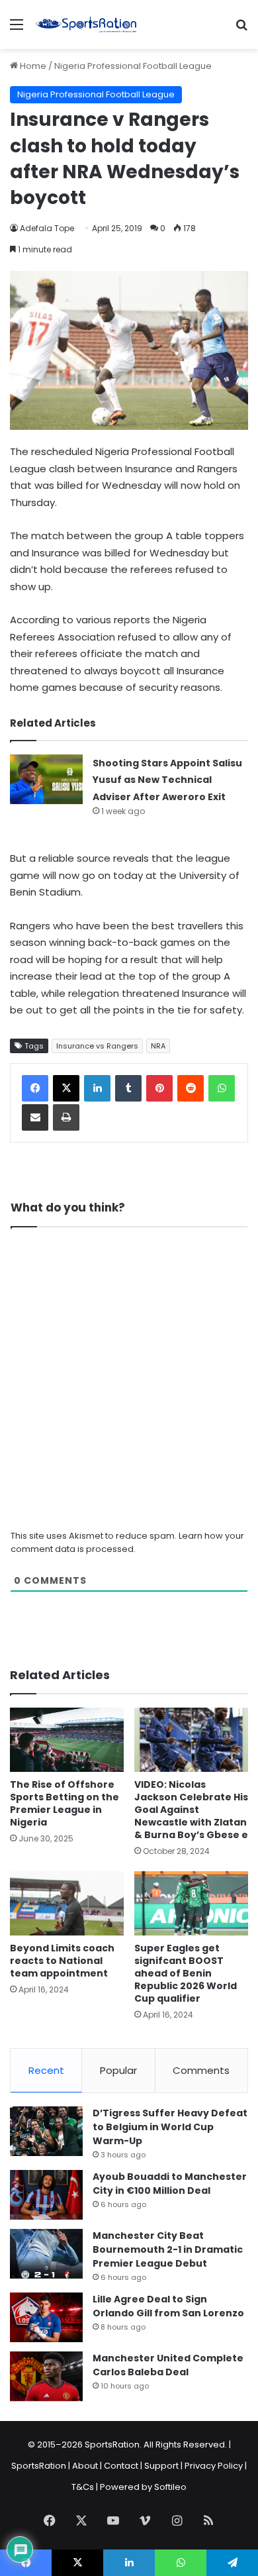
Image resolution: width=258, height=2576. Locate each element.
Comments (201, 2070)
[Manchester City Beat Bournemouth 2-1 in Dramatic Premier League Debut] (46, 2254)
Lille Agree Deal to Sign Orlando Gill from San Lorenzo (168, 2306)
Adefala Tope (47, 228)
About (85, 2466)
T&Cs (83, 2487)
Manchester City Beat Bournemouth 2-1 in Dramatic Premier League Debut (168, 2249)
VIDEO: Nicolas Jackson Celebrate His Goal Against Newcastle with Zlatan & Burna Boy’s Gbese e (191, 1810)
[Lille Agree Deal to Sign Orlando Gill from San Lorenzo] (46, 2317)
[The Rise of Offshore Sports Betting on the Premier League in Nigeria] (67, 1740)
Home (32, 66)
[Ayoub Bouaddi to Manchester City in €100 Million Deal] (46, 2195)
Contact (121, 2466)
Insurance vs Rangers (97, 1046)
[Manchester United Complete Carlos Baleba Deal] (46, 2376)
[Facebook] (35, 1088)
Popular (118, 2070)
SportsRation (39, 2466)
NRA (158, 1046)
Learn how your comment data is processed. (127, 1542)
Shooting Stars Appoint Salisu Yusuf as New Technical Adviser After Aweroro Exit (167, 780)
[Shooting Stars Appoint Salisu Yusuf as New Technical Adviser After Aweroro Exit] (46, 779)
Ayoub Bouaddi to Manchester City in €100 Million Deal (170, 2184)
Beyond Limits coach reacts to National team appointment (62, 1961)
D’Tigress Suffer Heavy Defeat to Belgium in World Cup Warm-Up (170, 2127)
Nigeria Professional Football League (133, 66)
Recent (46, 2070)
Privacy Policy (214, 2466)
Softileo (170, 2487)
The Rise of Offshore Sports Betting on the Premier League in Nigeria (64, 1803)
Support (161, 2466)
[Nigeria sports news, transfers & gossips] (86, 25)
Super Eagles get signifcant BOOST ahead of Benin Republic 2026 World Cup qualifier (186, 1973)
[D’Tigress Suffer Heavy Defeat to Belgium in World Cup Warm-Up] (46, 2131)
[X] (66, 1088)
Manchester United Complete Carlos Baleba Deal (168, 2365)
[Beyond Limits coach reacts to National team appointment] (67, 1903)
